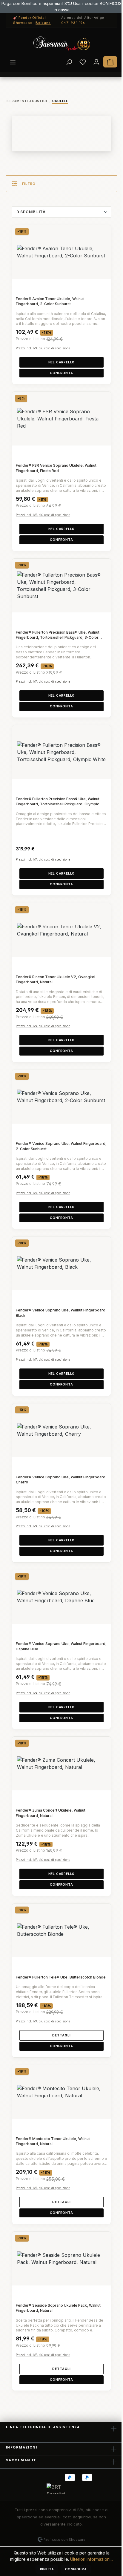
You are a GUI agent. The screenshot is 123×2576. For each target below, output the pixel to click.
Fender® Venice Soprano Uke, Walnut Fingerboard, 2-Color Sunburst (61, 1146)
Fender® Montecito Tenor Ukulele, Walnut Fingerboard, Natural (53, 2141)
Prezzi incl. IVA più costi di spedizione (43, 348)
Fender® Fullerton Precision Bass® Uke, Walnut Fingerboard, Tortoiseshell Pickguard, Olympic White (58, 802)
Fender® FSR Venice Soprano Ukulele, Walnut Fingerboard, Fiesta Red (56, 468)
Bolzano (43, 23)
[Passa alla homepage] (61, 44)
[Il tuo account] (96, 62)
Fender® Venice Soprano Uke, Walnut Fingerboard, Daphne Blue (61, 1646)
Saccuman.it (21, 2460)
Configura (76, 2569)
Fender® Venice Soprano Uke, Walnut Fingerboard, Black (61, 1313)
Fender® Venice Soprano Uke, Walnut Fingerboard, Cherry (61, 1480)
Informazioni (21, 2447)
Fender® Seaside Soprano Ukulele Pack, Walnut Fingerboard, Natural (58, 2308)
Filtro (29, 184)
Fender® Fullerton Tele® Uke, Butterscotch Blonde (61, 1977)
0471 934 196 (73, 23)
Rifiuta (47, 2569)
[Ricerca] (69, 62)
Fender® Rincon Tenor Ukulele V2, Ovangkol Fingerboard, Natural (56, 979)
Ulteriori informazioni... (92, 2559)
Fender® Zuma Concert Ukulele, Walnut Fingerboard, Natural (51, 1813)
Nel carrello (62, 362)
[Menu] (13, 62)
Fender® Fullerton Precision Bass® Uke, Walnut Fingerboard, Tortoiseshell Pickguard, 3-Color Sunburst (58, 635)
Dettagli (61, 2035)
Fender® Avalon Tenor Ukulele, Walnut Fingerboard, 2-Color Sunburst (50, 301)
